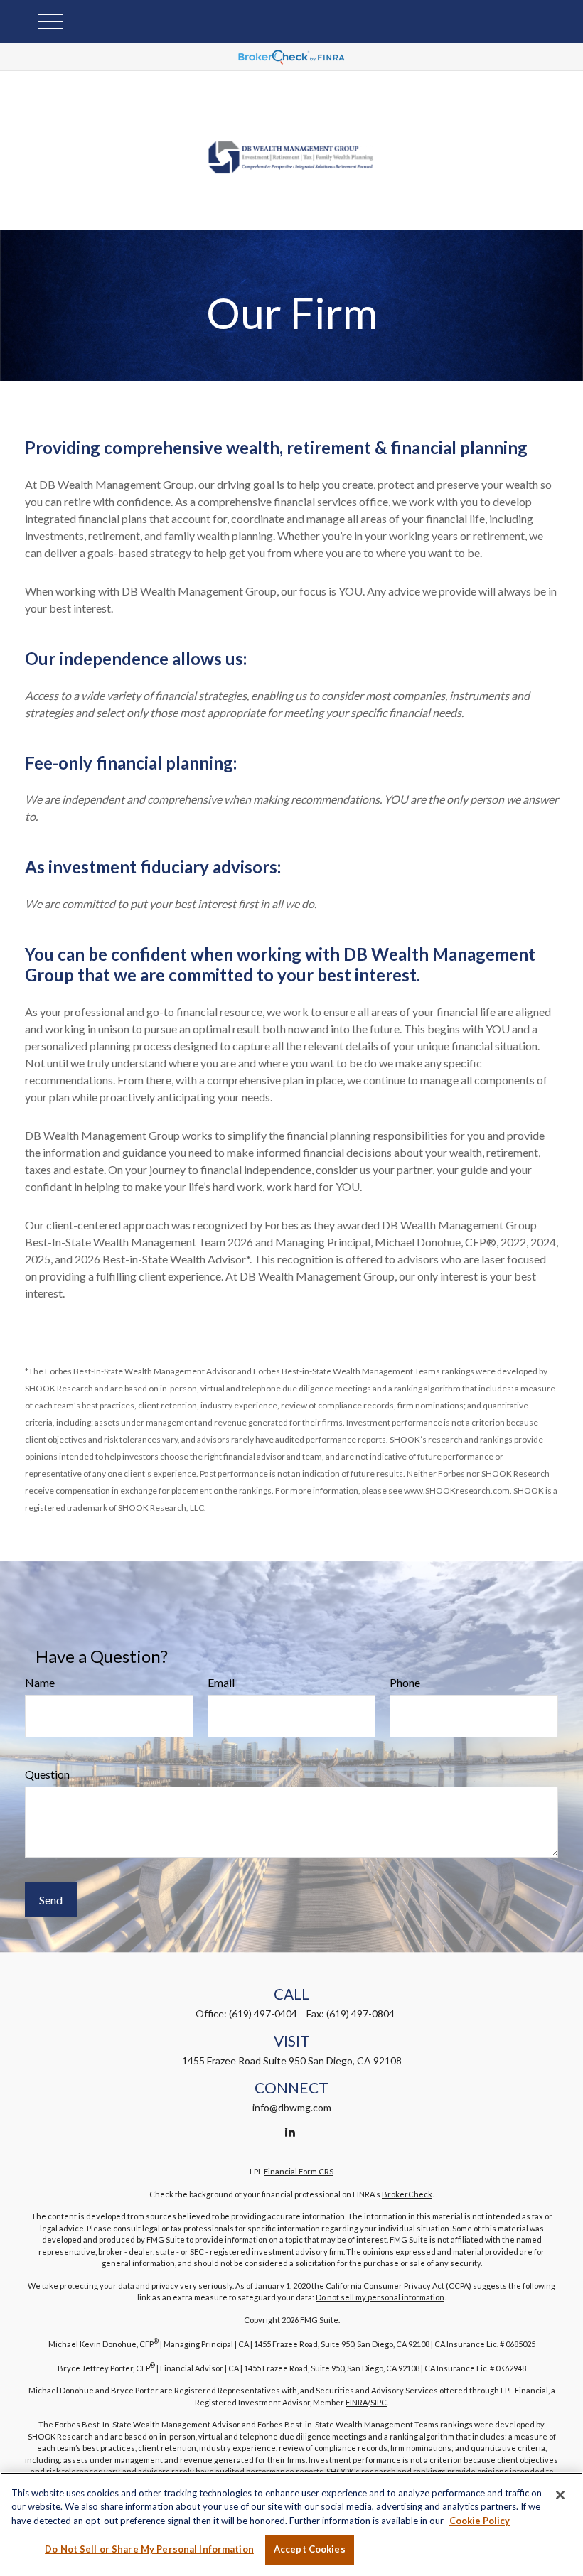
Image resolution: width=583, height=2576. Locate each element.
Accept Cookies (310, 2549)
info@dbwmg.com (292, 2107)
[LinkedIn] (290, 2132)
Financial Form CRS (299, 2171)
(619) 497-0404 (263, 2014)
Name (40, 1682)
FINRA (357, 2402)
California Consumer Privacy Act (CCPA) (399, 2286)
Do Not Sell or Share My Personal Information (149, 2549)
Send (51, 1900)
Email (221, 1682)
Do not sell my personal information (380, 2297)
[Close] (560, 2495)
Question (47, 1774)
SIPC (379, 2402)
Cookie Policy (480, 2521)
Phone (405, 1682)
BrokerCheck (407, 2194)
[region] (291, 2524)
